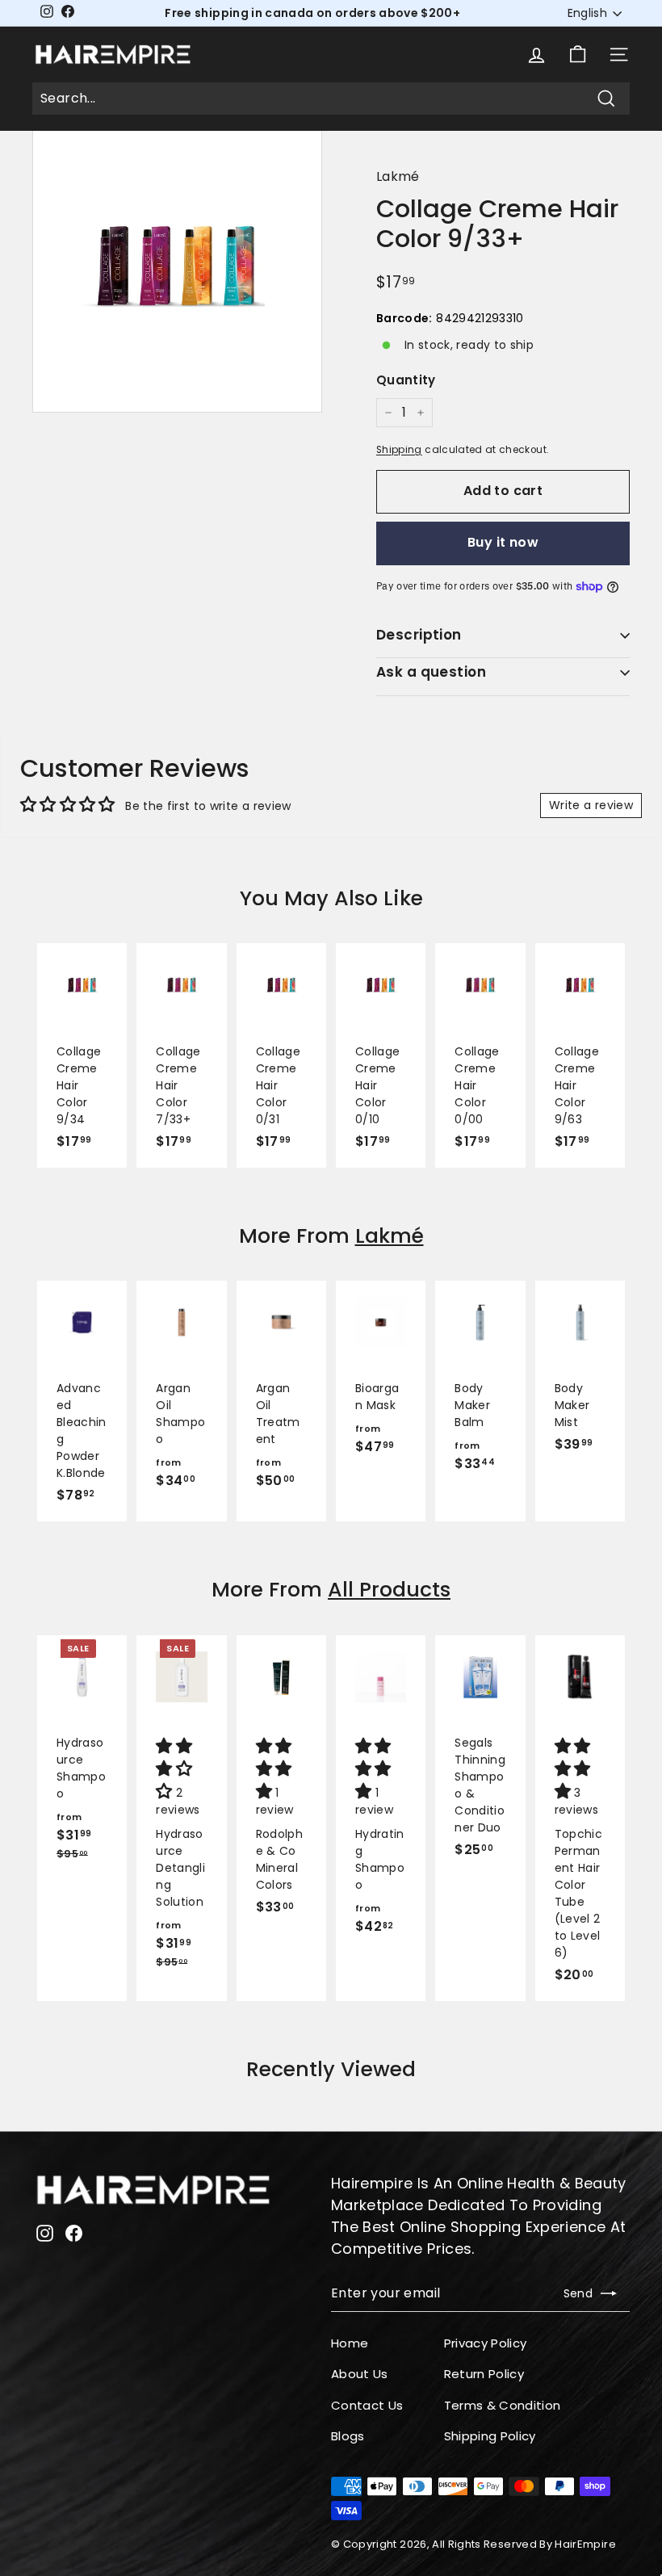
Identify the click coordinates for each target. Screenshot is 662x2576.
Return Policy (484, 2374)
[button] (176, 1770)
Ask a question (431, 672)
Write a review (591, 805)
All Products (389, 1590)
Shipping (399, 450)
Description (419, 635)
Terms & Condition (503, 2405)
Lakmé (398, 176)
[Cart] (578, 55)
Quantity (406, 380)
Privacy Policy (486, 2343)
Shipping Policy (490, 2436)
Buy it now (503, 542)
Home (350, 2343)
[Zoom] (177, 268)
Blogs (348, 2436)
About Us (360, 2374)
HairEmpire (585, 2544)
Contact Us (367, 2405)
